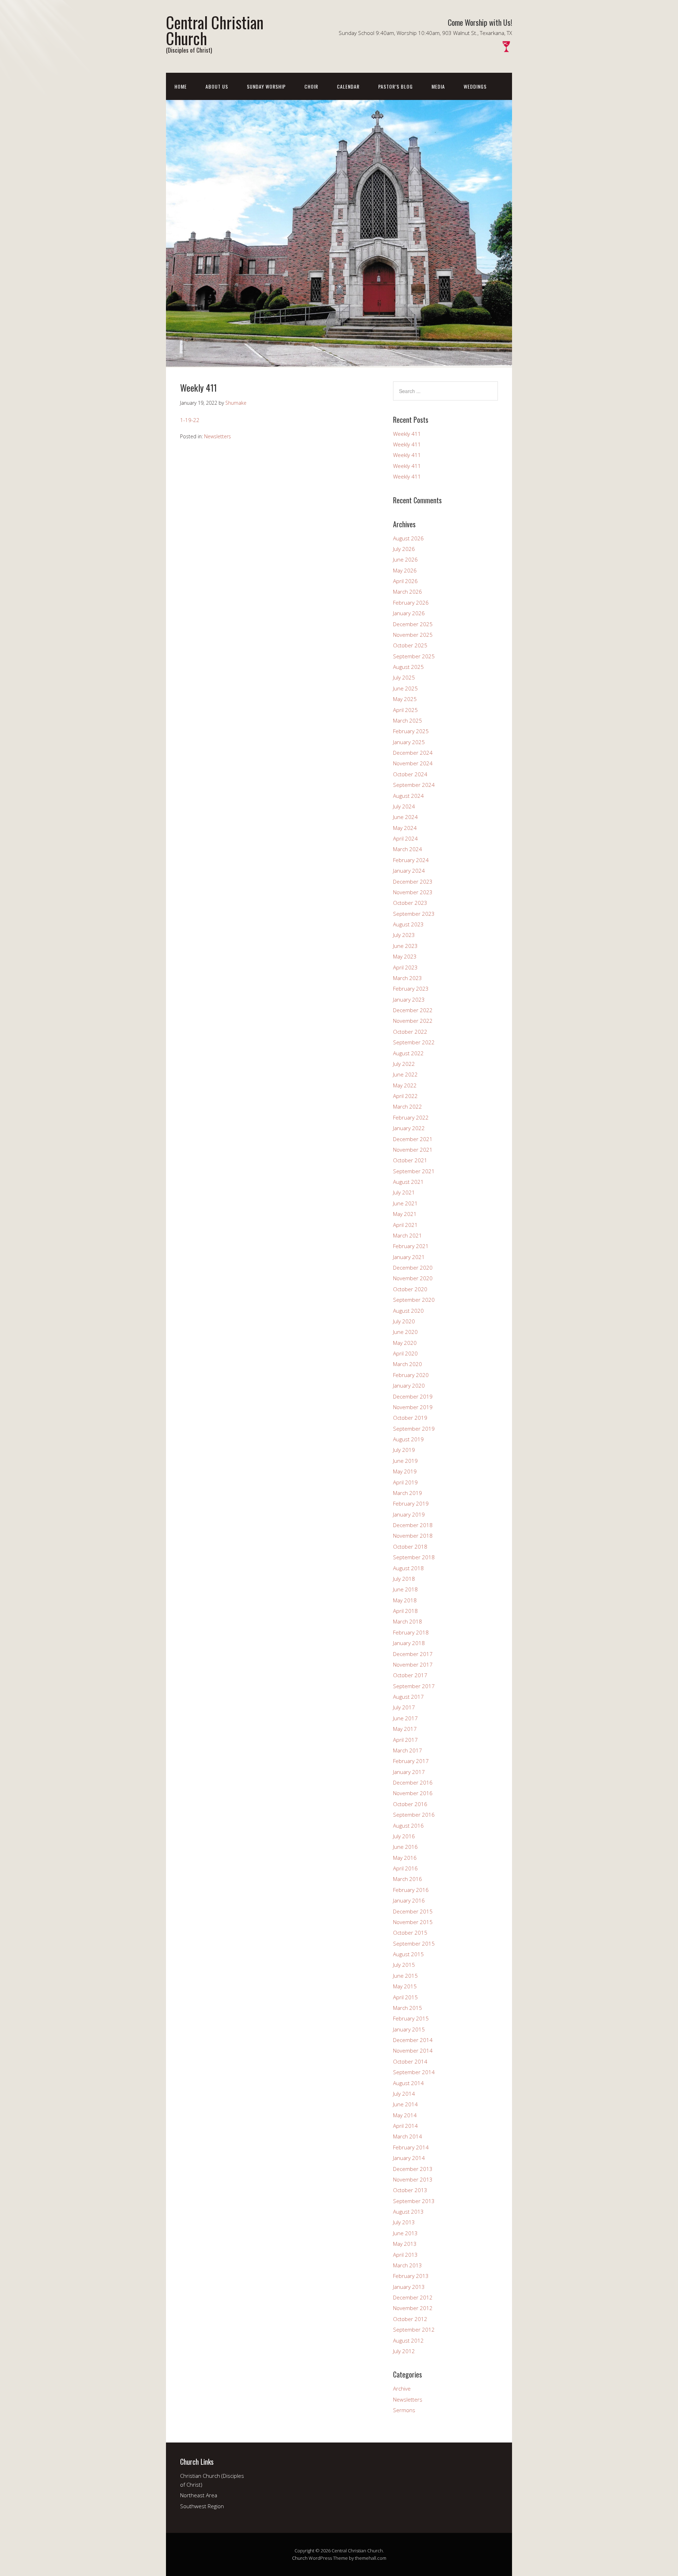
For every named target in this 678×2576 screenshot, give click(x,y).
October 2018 (410, 1547)
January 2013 (409, 2287)
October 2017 (410, 1675)
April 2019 (405, 1482)
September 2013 (414, 2201)
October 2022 (410, 1032)
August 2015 (408, 1954)
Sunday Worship (266, 86)
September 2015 (414, 1943)
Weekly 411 (407, 434)
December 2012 (413, 2297)
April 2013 (405, 2255)
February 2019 (411, 1503)
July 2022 (404, 1064)
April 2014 (405, 2126)
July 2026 (404, 549)
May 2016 (405, 1858)
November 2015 (413, 1922)
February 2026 (411, 603)
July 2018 (404, 1579)
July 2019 (404, 1450)
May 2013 (405, 2244)
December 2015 (413, 1911)
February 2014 (411, 2147)
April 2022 (405, 1096)
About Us (217, 86)
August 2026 (408, 538)
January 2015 (409, 2029)
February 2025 (411, 731)
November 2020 (413, 1278)
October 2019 (410, 1418)
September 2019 (414, 1429)
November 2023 (413, 892)
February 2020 (411, 1375)
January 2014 (409, 2158)
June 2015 (405, 1976)
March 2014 (408, 2136)
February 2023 (411, 989)
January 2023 (409, 999)
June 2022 (405, 1074)
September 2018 (414, 1557)
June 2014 (405, 2104)
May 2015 (405, 1986)
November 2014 (413, 2050)
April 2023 (405, 967)
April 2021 (405, 1225)
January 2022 (409, 1128)
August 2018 (408, 1568)
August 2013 (408, 2212)
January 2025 (409, 742)
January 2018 (409, 1643)
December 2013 (413, 2169)
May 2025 (405, 699)
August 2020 (408, 1311)
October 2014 (410, 2061)
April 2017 (405, 1740)
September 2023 (414, 914)
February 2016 (411, 1890)
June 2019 (405, 1461)
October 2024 (410, 774)
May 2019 (405, 1471)
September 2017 (414, 1686)
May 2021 (405, 1214)
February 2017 (411, 1761)
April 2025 (405, 710)
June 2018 (405, 1589)
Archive (402, 2388)
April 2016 (405, 1868)
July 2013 (404, 2222)
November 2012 (413, 2308)
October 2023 (410, 903)
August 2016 (408, 1826)
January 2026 (409, 613)
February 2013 (411, 2276)
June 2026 (405, 559)
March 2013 (408, 2265)
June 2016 (405, 1847)
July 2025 (404, 677)
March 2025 (408, 720)
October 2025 (410, 645)
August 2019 (408, 1439)
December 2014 (413, 2040)
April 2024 (405, 838)
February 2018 (411, 1632)
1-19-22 (190, 420)
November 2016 (413, 1793)
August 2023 (408, 924)
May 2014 (405, 2115)
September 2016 (414, 1815)
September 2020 (414, 1300)
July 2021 (404, 1192)
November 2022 (413, 1021)
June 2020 (405, 1332)
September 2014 (414, 2072)
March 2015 (408, 2008)
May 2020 (405, 1343)
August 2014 (408, 2083)
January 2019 (409, 1514)
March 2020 (408, 1364)
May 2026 (405, 570)
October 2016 (410, 1804)
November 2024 (413, 763)
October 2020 (410, 1289)
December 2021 (413, 1139)
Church (300, 2558)
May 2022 (405, 1085)
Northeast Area (199, 2495)
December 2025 (413, 624)
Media (438, 86)
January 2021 (409, 1257)
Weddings (475, 86)
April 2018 (405, 1611)
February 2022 (411, 1117)
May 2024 (405, 828)
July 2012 (404, 2351)
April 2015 (405, 1997)
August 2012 (408, 2340)
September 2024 (414, 785)
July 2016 (404, 1836)
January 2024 (409, 871)
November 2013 (413, 2179)
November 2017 (413, 1664)
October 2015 (410, 1933)
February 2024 (411, 860)
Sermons (404, 2410)
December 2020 (413, 1268)
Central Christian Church (215, 30)
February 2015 (411, 2018)
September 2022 (414, 1042)
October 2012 (410, 2319)
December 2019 (413, 1396)
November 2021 (413, 1150)
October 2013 (410, 2190)
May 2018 (405, 1600)
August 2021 (408, 1182)
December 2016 (413, 1782)
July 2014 (404, 2094)
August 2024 (408, 796)
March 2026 (408, 592)
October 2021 (410, 1160)
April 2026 (405, 581)
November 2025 (413, 635)
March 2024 (408, 849)
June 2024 (405, 817)
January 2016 (409, 1900)
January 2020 (409, 1385)
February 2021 (411, 1246)
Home (181, 86)
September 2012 (414, 2329)
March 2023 (408, 978)
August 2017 (408, 1697)
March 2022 (408, 1106)
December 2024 (413, 753)
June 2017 (405, 1718)
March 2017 (408, 1750)
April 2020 (405, 1353)
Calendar (348, 86)
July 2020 (404, 1321)
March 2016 (408, 1879)
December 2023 (413, 882)
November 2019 (413, 1407)
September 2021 (414, 1171)
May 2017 (405, 1729)
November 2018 (413, 1536)
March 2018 (408, 1621)
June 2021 (405, 1203)
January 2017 (409, 1772)
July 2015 (404, 1965)
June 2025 (405, 688)
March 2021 (408, 1235)
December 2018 (413, 1525)
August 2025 (408, 667)
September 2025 (414, 656)
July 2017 (404, 1707)
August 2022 (408, 1053)
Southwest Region (202, 2506)
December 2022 (413, 1010)
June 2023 (405, 946)
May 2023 (405, 956)
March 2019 (408, 1493)
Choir (311, 86)
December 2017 (413, 1654)
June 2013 (405, 2233)
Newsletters (218, 436)
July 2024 (404, 806)
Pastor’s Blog (395, 86)
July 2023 (404, 935)
